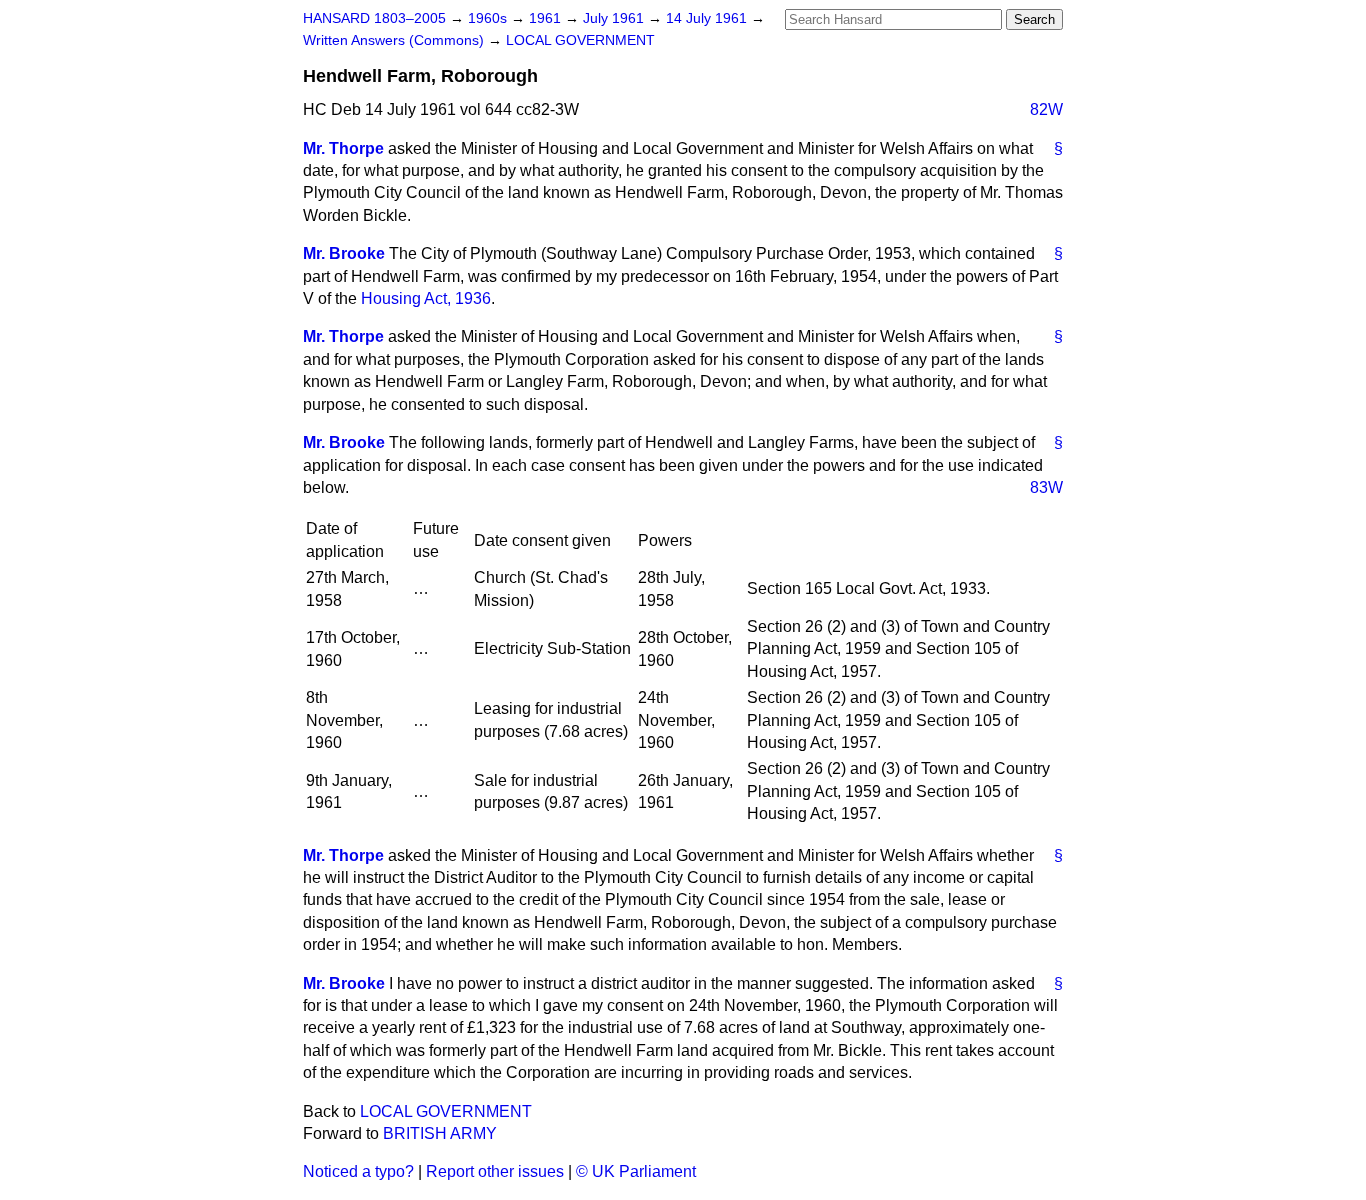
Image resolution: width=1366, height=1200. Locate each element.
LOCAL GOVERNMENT (580, 40)
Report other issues (495, 1171)
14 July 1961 (708, 18)
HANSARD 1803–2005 (374, 18)
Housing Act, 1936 (426, 298)
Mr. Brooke (344, 253)
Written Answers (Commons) (395, 40)
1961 (547, 18)
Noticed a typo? (358, 1171)
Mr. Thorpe (343, 148)
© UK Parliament (636, 1171)
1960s (489, 18)
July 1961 (615, 18)
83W (1046, 487)
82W (1046, 109)
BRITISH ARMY (440, 1133)
